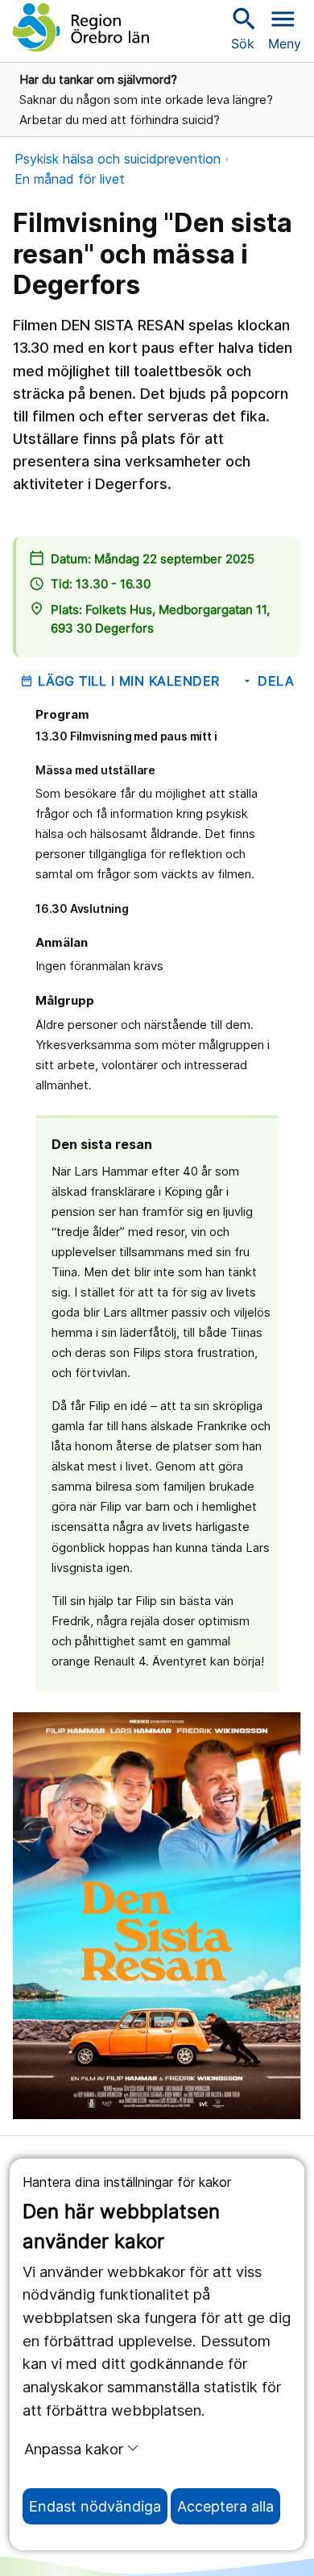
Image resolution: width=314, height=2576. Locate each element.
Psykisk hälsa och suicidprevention (118, 159)
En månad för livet (70, 179)
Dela (268, 681)
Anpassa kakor (74, 2449)
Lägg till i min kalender (120, 681)
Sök (242, 28)
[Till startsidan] (81, 27)
